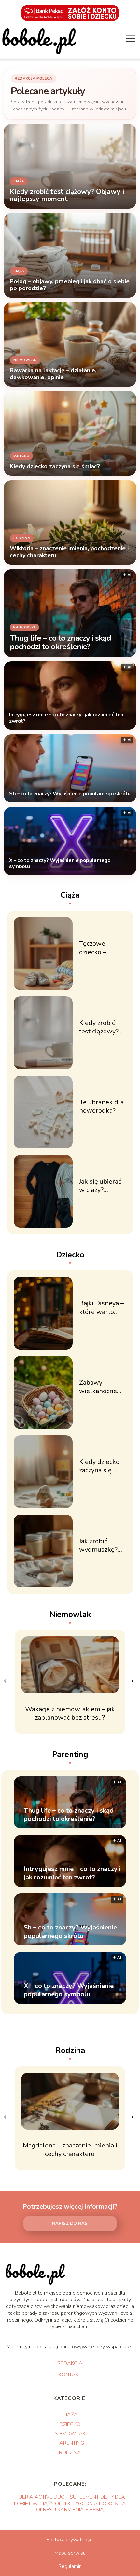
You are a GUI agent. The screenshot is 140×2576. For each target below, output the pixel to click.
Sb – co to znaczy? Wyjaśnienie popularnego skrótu (70, 794)
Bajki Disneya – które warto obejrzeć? (101, 1308)
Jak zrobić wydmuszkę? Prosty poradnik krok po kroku (103, 1545)
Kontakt (70, 2375)
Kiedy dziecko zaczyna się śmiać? (99, 1466)
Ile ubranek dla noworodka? (101, 1107)
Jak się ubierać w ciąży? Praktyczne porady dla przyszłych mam (100, 1186)
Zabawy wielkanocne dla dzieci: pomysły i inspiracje (98, 1387)
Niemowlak (70, 1614)
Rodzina (70, 2050)
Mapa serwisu (70, 2553)
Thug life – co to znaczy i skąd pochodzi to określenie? (60, 643)
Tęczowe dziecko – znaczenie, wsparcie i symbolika (94, 948)
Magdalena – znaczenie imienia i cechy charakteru (70, 2150)
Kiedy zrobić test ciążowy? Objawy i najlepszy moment (99, 1027)
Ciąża (70, 895)
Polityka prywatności (70, 2540)
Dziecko (70, 1255)
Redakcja (70, 2364)
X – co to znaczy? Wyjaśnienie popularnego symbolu (60, 864)
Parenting (70, 1754)
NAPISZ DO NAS (70, 2224)
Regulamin (70, 2566)
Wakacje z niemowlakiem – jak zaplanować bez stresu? (70, 1713)
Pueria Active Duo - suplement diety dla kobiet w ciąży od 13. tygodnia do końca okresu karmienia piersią (70, 2503)
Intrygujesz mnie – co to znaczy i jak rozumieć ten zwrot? (66, 718)
